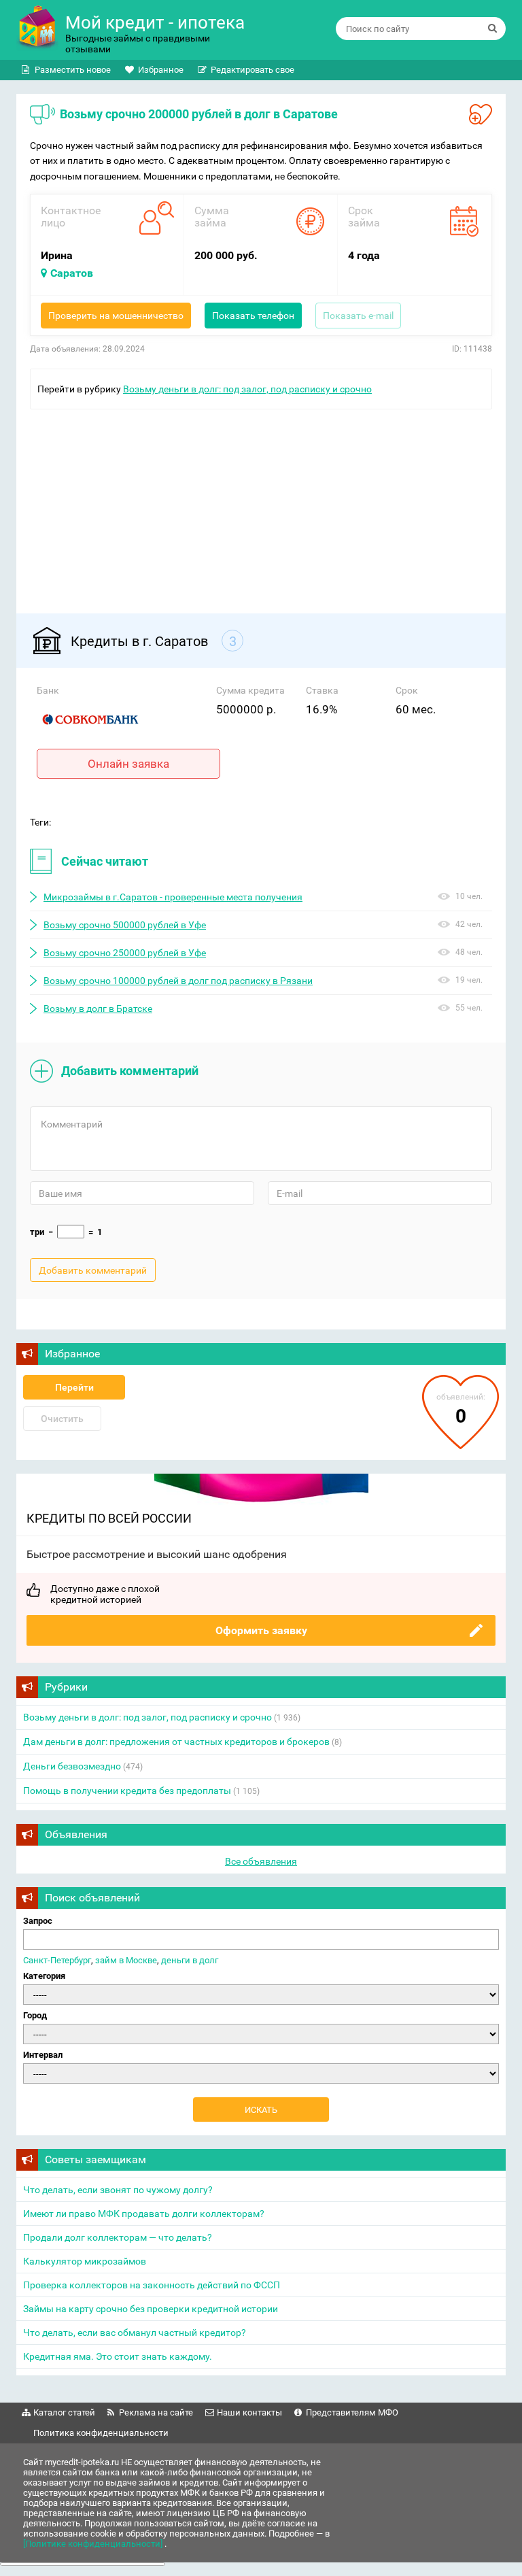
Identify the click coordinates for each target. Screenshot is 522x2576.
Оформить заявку (261, 1630)
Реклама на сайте (156, 2412)
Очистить (62, 1419)
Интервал (43, 2055)
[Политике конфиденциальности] (94, 2544)
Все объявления (261, 1861)
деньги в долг (190, 1960)
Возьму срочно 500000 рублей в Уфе (125, 925)
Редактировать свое (253, 70)
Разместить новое (73, 70)
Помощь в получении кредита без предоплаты (127, 1791)
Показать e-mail (358, 316)
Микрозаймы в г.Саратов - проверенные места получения (173, 897)
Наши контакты (249, 2412)
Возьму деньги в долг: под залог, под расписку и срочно (247, 389)
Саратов (72, 273)
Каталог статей (64, 2412)
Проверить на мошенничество (116, 316)
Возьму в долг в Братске (98, 1009)
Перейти (74, 1387)
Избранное (161, 70)
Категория (44, 1976)
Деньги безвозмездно (72, 1766)
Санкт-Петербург (57, 1960)
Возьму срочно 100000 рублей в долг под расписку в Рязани (178, 981)
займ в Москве (126, 1960)
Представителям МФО (352, 2412)
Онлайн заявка (128, 764)
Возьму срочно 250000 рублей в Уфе (125, 953)
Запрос (38, 1921)
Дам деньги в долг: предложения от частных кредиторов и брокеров (176, 1742)
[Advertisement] (261, 505)
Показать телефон (253, 316)
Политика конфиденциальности (101, 2433)
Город (35, 2015)
